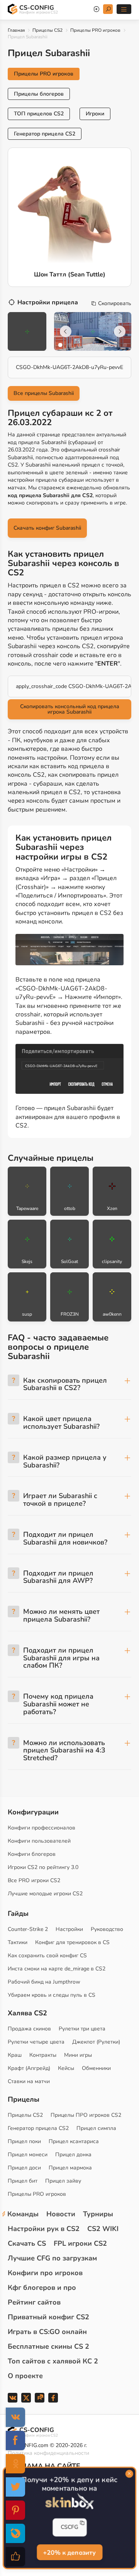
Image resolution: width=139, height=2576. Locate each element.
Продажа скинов (29, 2029)
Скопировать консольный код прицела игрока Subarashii (70, 709)
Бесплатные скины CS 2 (48, 2346)
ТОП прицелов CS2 (39, 114)
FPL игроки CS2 (80, 2243)
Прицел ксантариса (74, 2141)
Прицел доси (24, 2168)
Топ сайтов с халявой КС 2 (53, 2361)
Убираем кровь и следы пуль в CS (52, 1995)
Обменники (96, 2068)
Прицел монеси (28, 2155)
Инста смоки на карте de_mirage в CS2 (57, 1969)
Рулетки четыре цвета (36, 2042)
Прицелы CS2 (47, 30)
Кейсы (66, 2068)
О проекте (25, 2376)
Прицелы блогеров (39, 94)
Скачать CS (27, 2243)
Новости (61, 2214)
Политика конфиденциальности (48, 2453)
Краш (15, 2055)
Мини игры (78, 2055)
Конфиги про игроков (45, 2273)
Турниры (98, 2214)
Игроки (95, 114)
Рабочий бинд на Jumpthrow (44, 1982)
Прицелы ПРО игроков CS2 (86, 2115)
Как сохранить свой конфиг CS (47, 1956)
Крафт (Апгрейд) (29, 2068)
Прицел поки (24, 2141)
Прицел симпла (96, 2128)
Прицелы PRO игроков (95, 30)
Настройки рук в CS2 (44, 2229)
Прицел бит (23, 2181)
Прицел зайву (63, 2181)
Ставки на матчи (29, 2081)
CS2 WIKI (103, 2229)
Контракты (43, 2055)
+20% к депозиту (69, 2552)
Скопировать (115, 304)
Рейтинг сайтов (34, 2302)
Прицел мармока (70, 2168)
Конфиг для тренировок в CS (72, 1942)
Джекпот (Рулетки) (96, 2042)
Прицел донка (73, 2155)
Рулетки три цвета (82, 2029)
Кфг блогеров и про (42, 2288)
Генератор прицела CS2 (45, 134)
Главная (16, 30)
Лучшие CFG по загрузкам (52, 2258)
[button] (60, 345)
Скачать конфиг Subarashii (47, 528)
